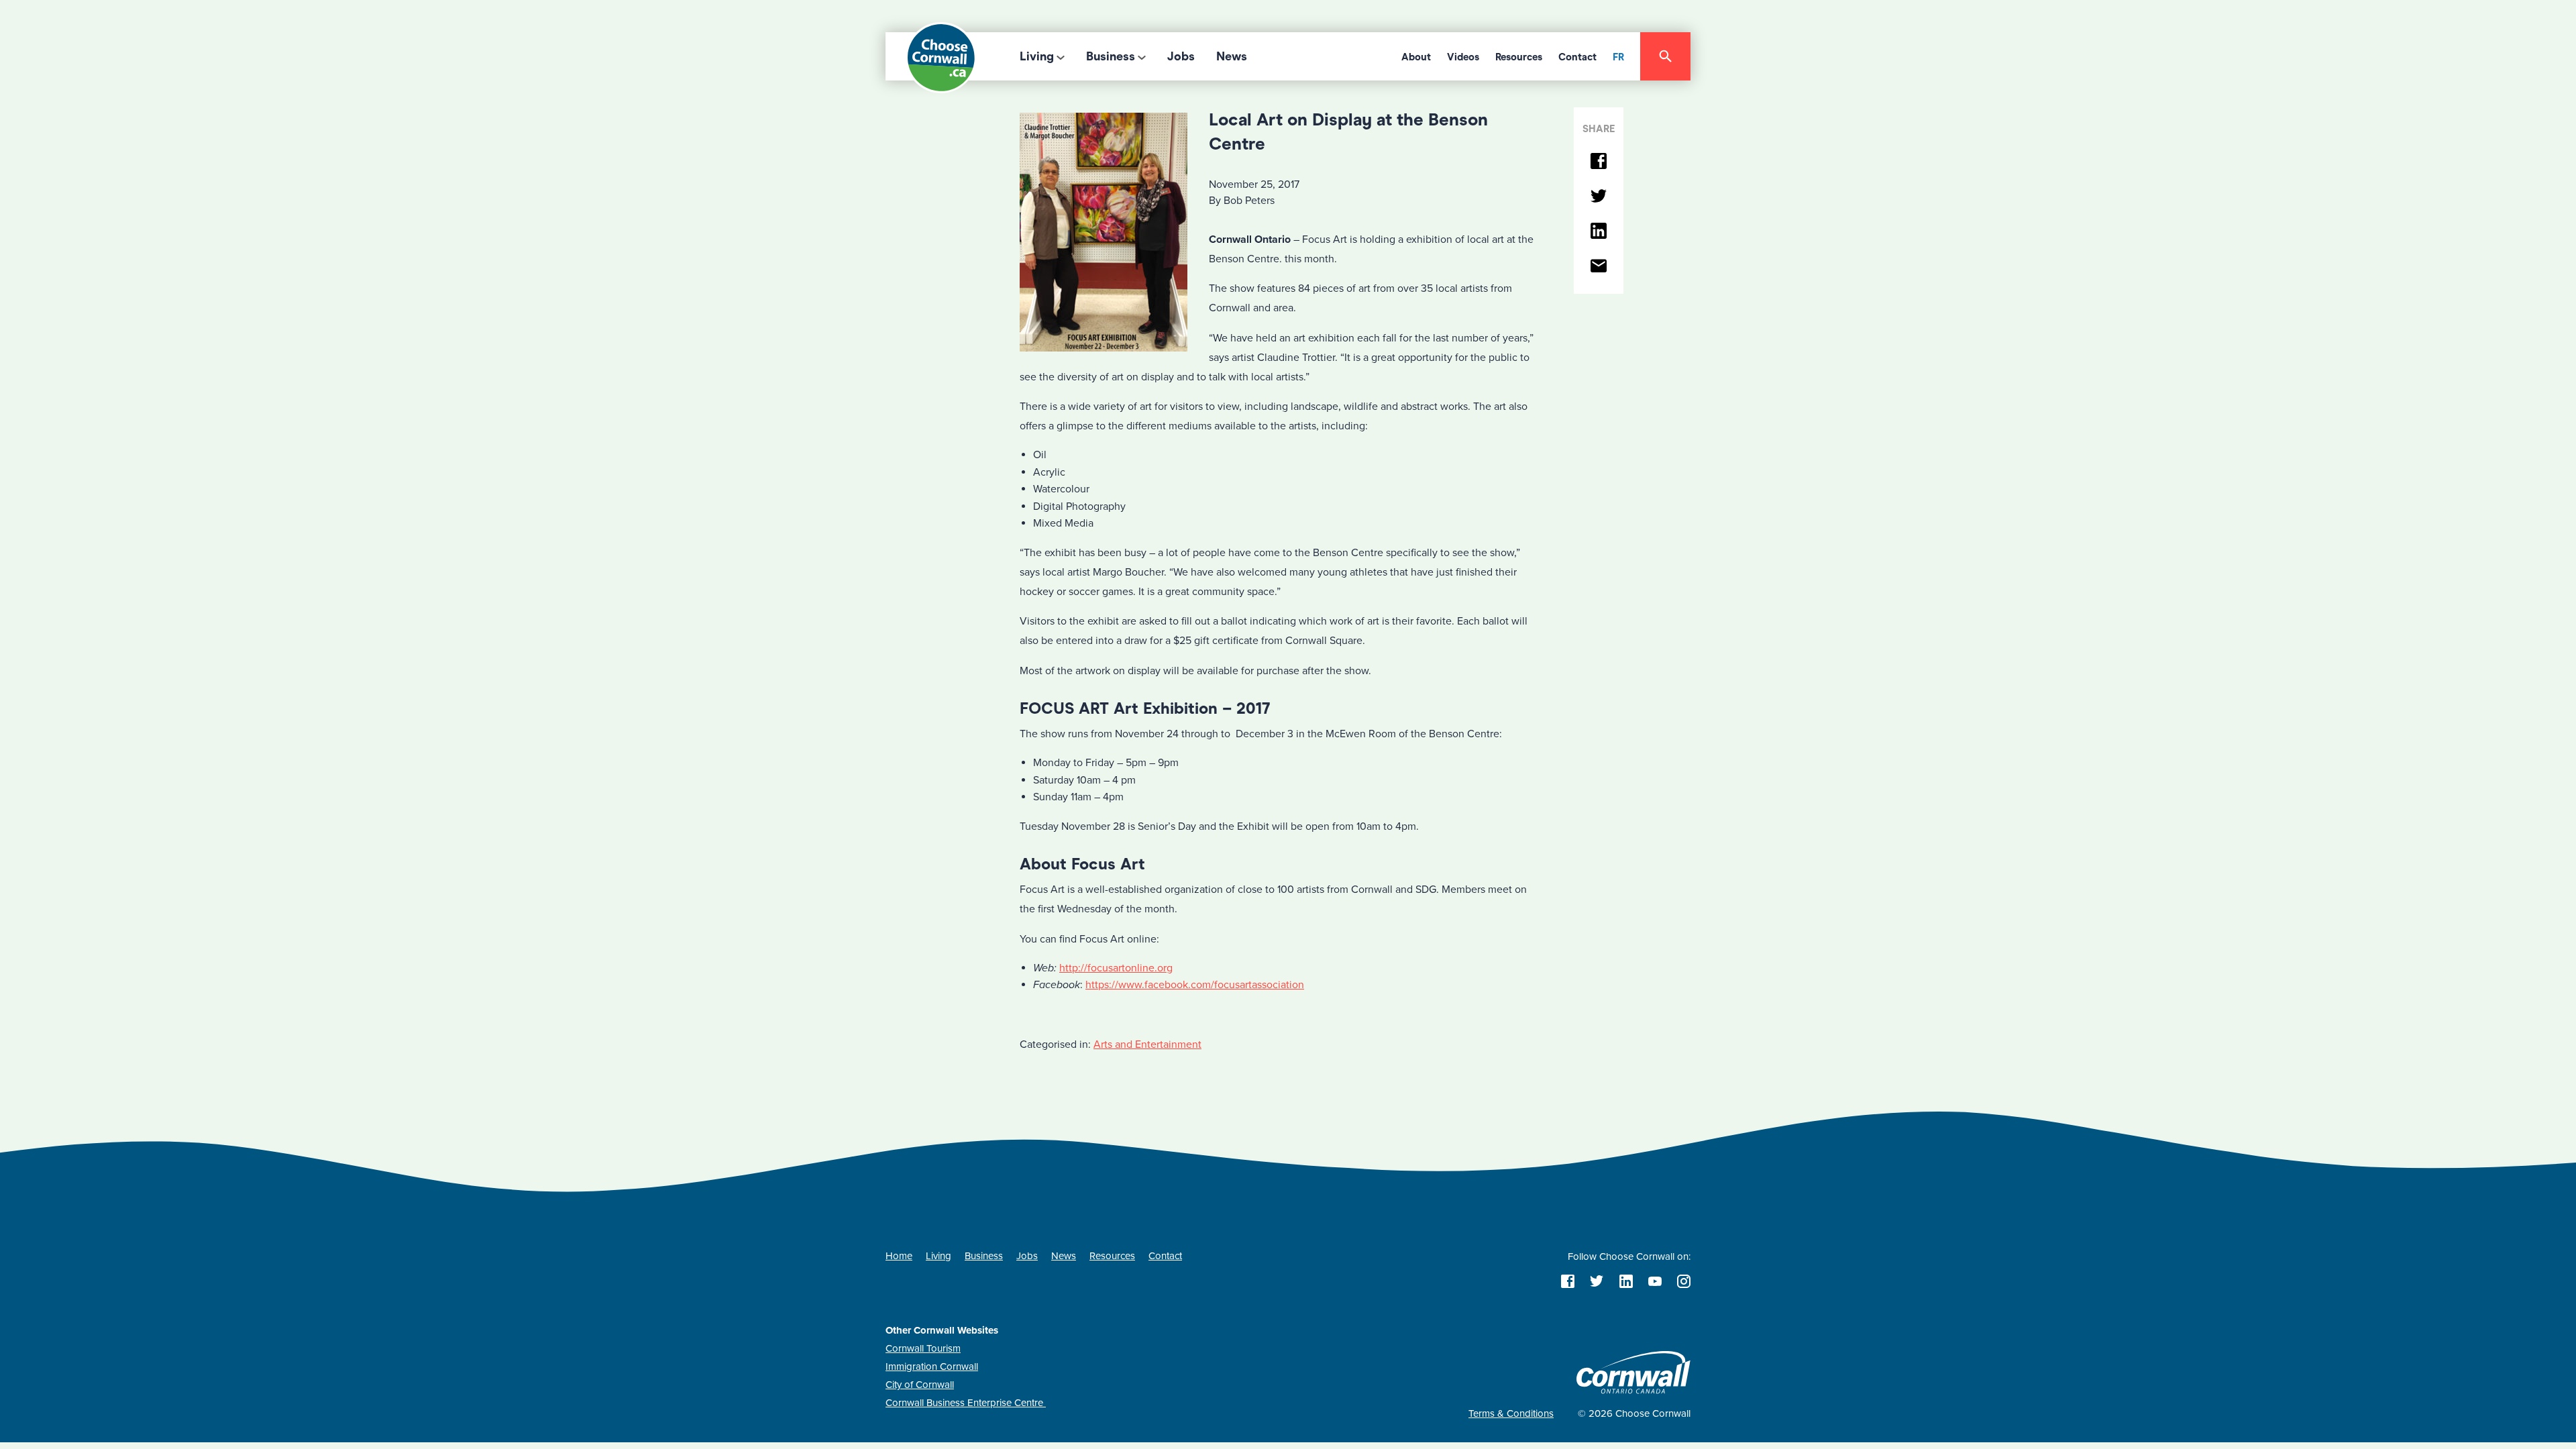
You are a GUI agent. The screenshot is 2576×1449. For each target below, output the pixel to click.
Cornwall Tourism (923, 1348)
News (1232, 56)
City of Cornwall (920, 1385)
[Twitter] (1599, 197)
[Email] (1599, 267)
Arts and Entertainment (1147, 1044)
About (1416, 57)
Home (899, 1256)
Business (1111, 56)
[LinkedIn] (1599, 232)
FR (1618, 57)
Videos (1463, 57)
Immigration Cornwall (932, 1366)
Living (1037, 56)
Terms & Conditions (1511, 1413)
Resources (1519, 57)
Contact (1577, 57)
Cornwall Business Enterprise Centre (966, 1403)
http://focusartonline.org (1116, 968)
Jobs (1181, 56)
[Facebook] (1599, 162)
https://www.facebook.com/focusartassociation (1195, 985)
